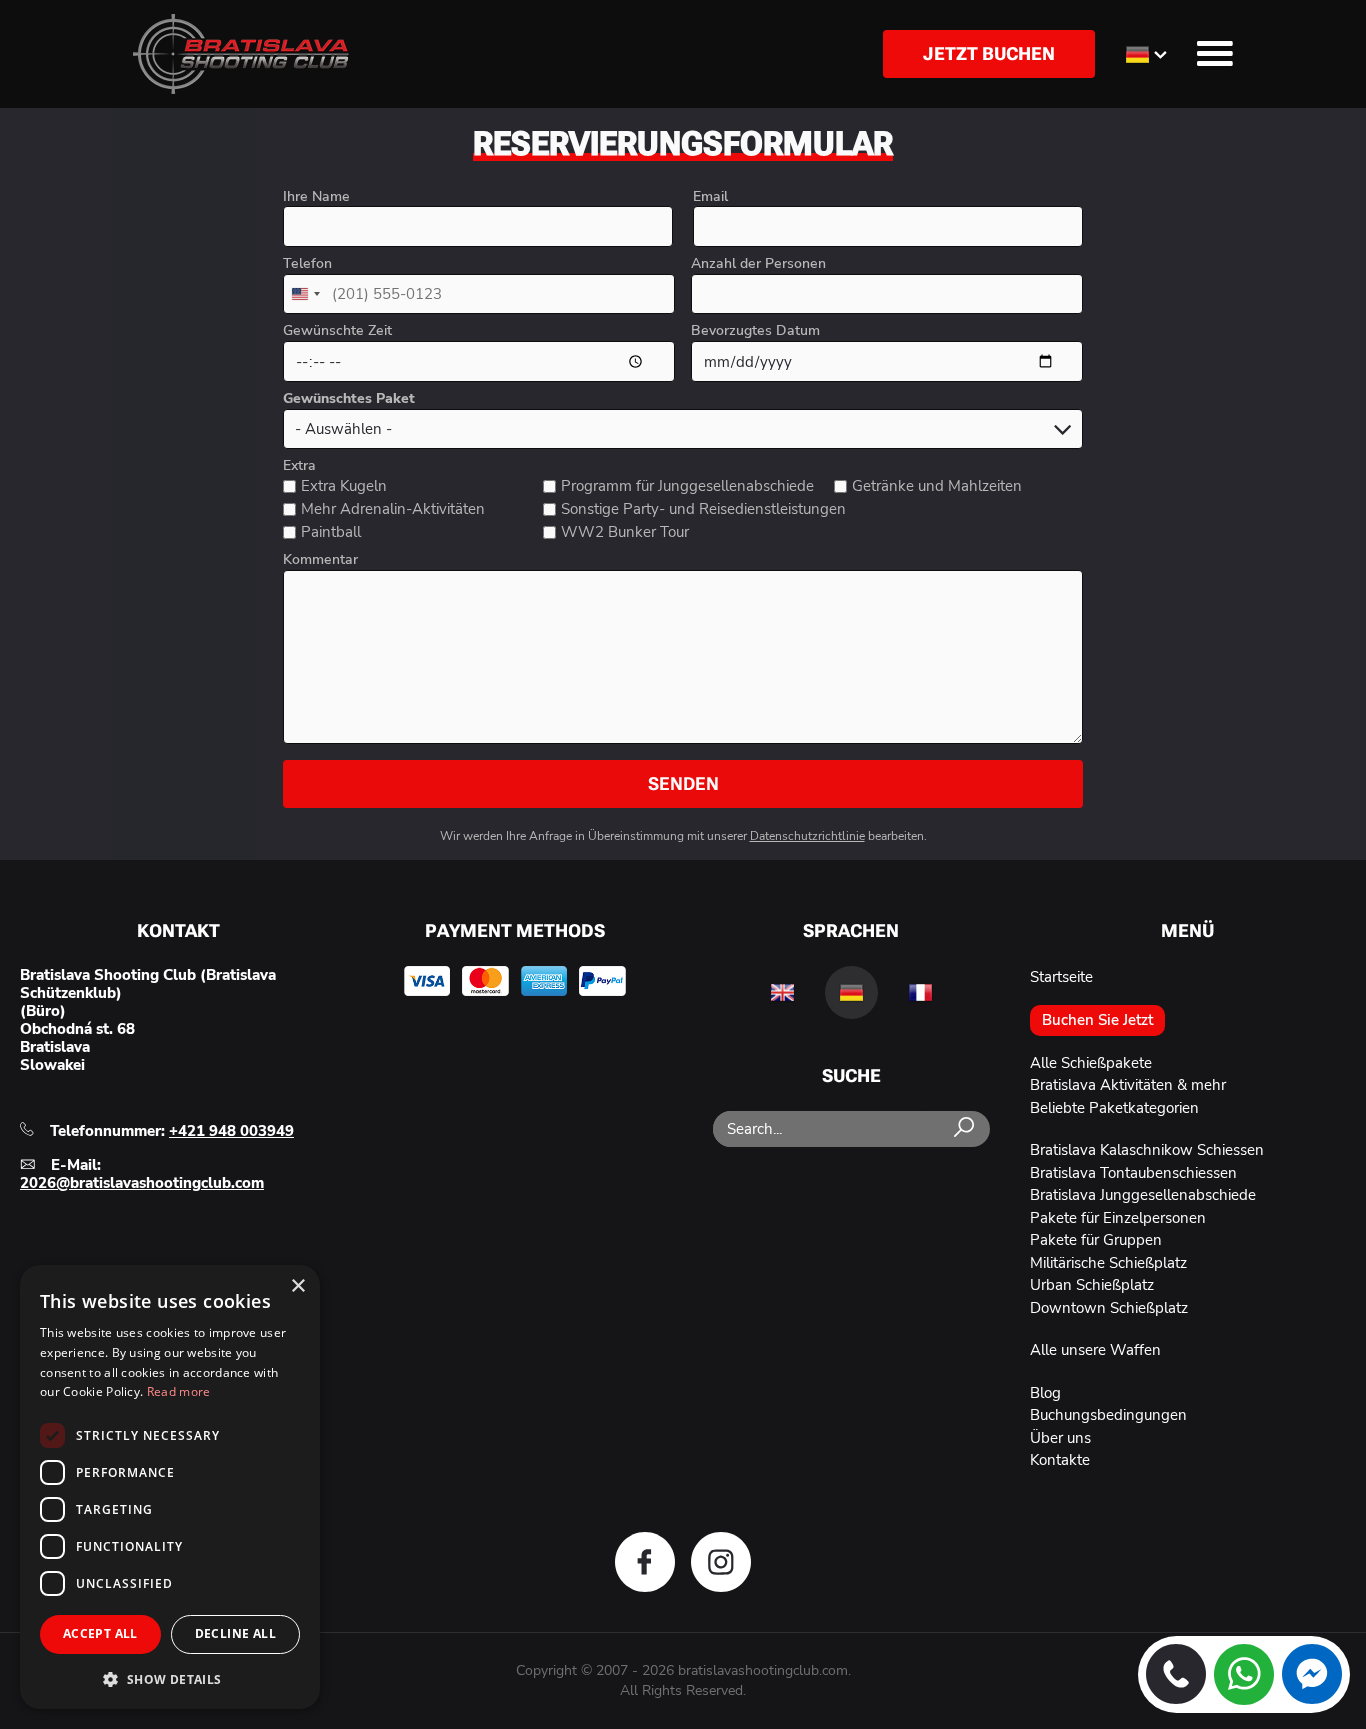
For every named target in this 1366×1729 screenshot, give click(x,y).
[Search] (964, 1128)
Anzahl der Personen (758, 264)
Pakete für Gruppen (1096, 1240)
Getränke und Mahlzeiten (937, 486)
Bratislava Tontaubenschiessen (1133, 1173)
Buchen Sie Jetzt (1097, 1020)
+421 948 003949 (231, 1131)
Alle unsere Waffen (1095, 1350)
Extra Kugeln (344, 486)
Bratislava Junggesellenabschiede (1143, 1195)
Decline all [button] (235, 1633)
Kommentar (320, 560)
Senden (683, 783)
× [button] (297, 1286)
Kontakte (1060, 1460)
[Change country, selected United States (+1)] (305, 294)
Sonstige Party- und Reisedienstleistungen (703, 509)
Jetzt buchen (989, 53)
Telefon (307, 264)
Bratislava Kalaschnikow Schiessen (1147, 1150)
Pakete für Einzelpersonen (1118, 1218)
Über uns (1060, 1438)
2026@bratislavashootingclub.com (142, 1183)
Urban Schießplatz (1092, 1285)
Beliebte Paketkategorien (1114, 1108)
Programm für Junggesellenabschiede (687, 486)
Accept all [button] (100, 1633)
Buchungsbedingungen (1108, 1415)
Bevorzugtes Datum (755, 331)
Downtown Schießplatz (1109, 1308)
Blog (1045, 1393)
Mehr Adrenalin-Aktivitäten (393, 509)
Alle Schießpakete (1091, 1063)
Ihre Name (316, 197)
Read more (179, 1391)
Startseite (1061, 977)
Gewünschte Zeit (337, 331)
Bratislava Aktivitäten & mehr (1128, 1085)
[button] (170, 1678)
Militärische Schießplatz (1108, 1263)
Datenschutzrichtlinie (807, 836)
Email (710, 197)
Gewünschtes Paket (349, 399)
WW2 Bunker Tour (625, 532)
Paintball (331, 532)
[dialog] (170, 1487)
